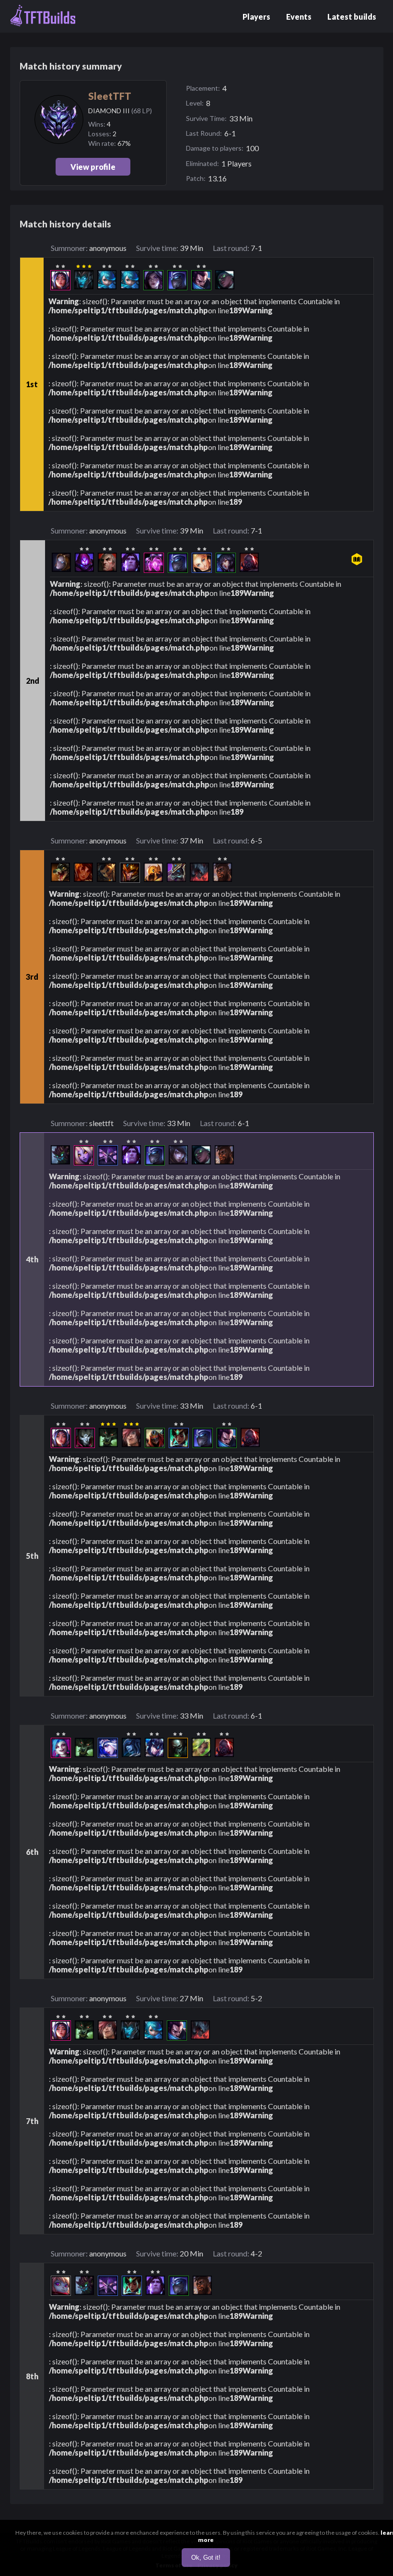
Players (256, 17)
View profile (93, 167)
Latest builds (352, 17)
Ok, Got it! (206, 2558)
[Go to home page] (43, 16)
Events (299, 17)
